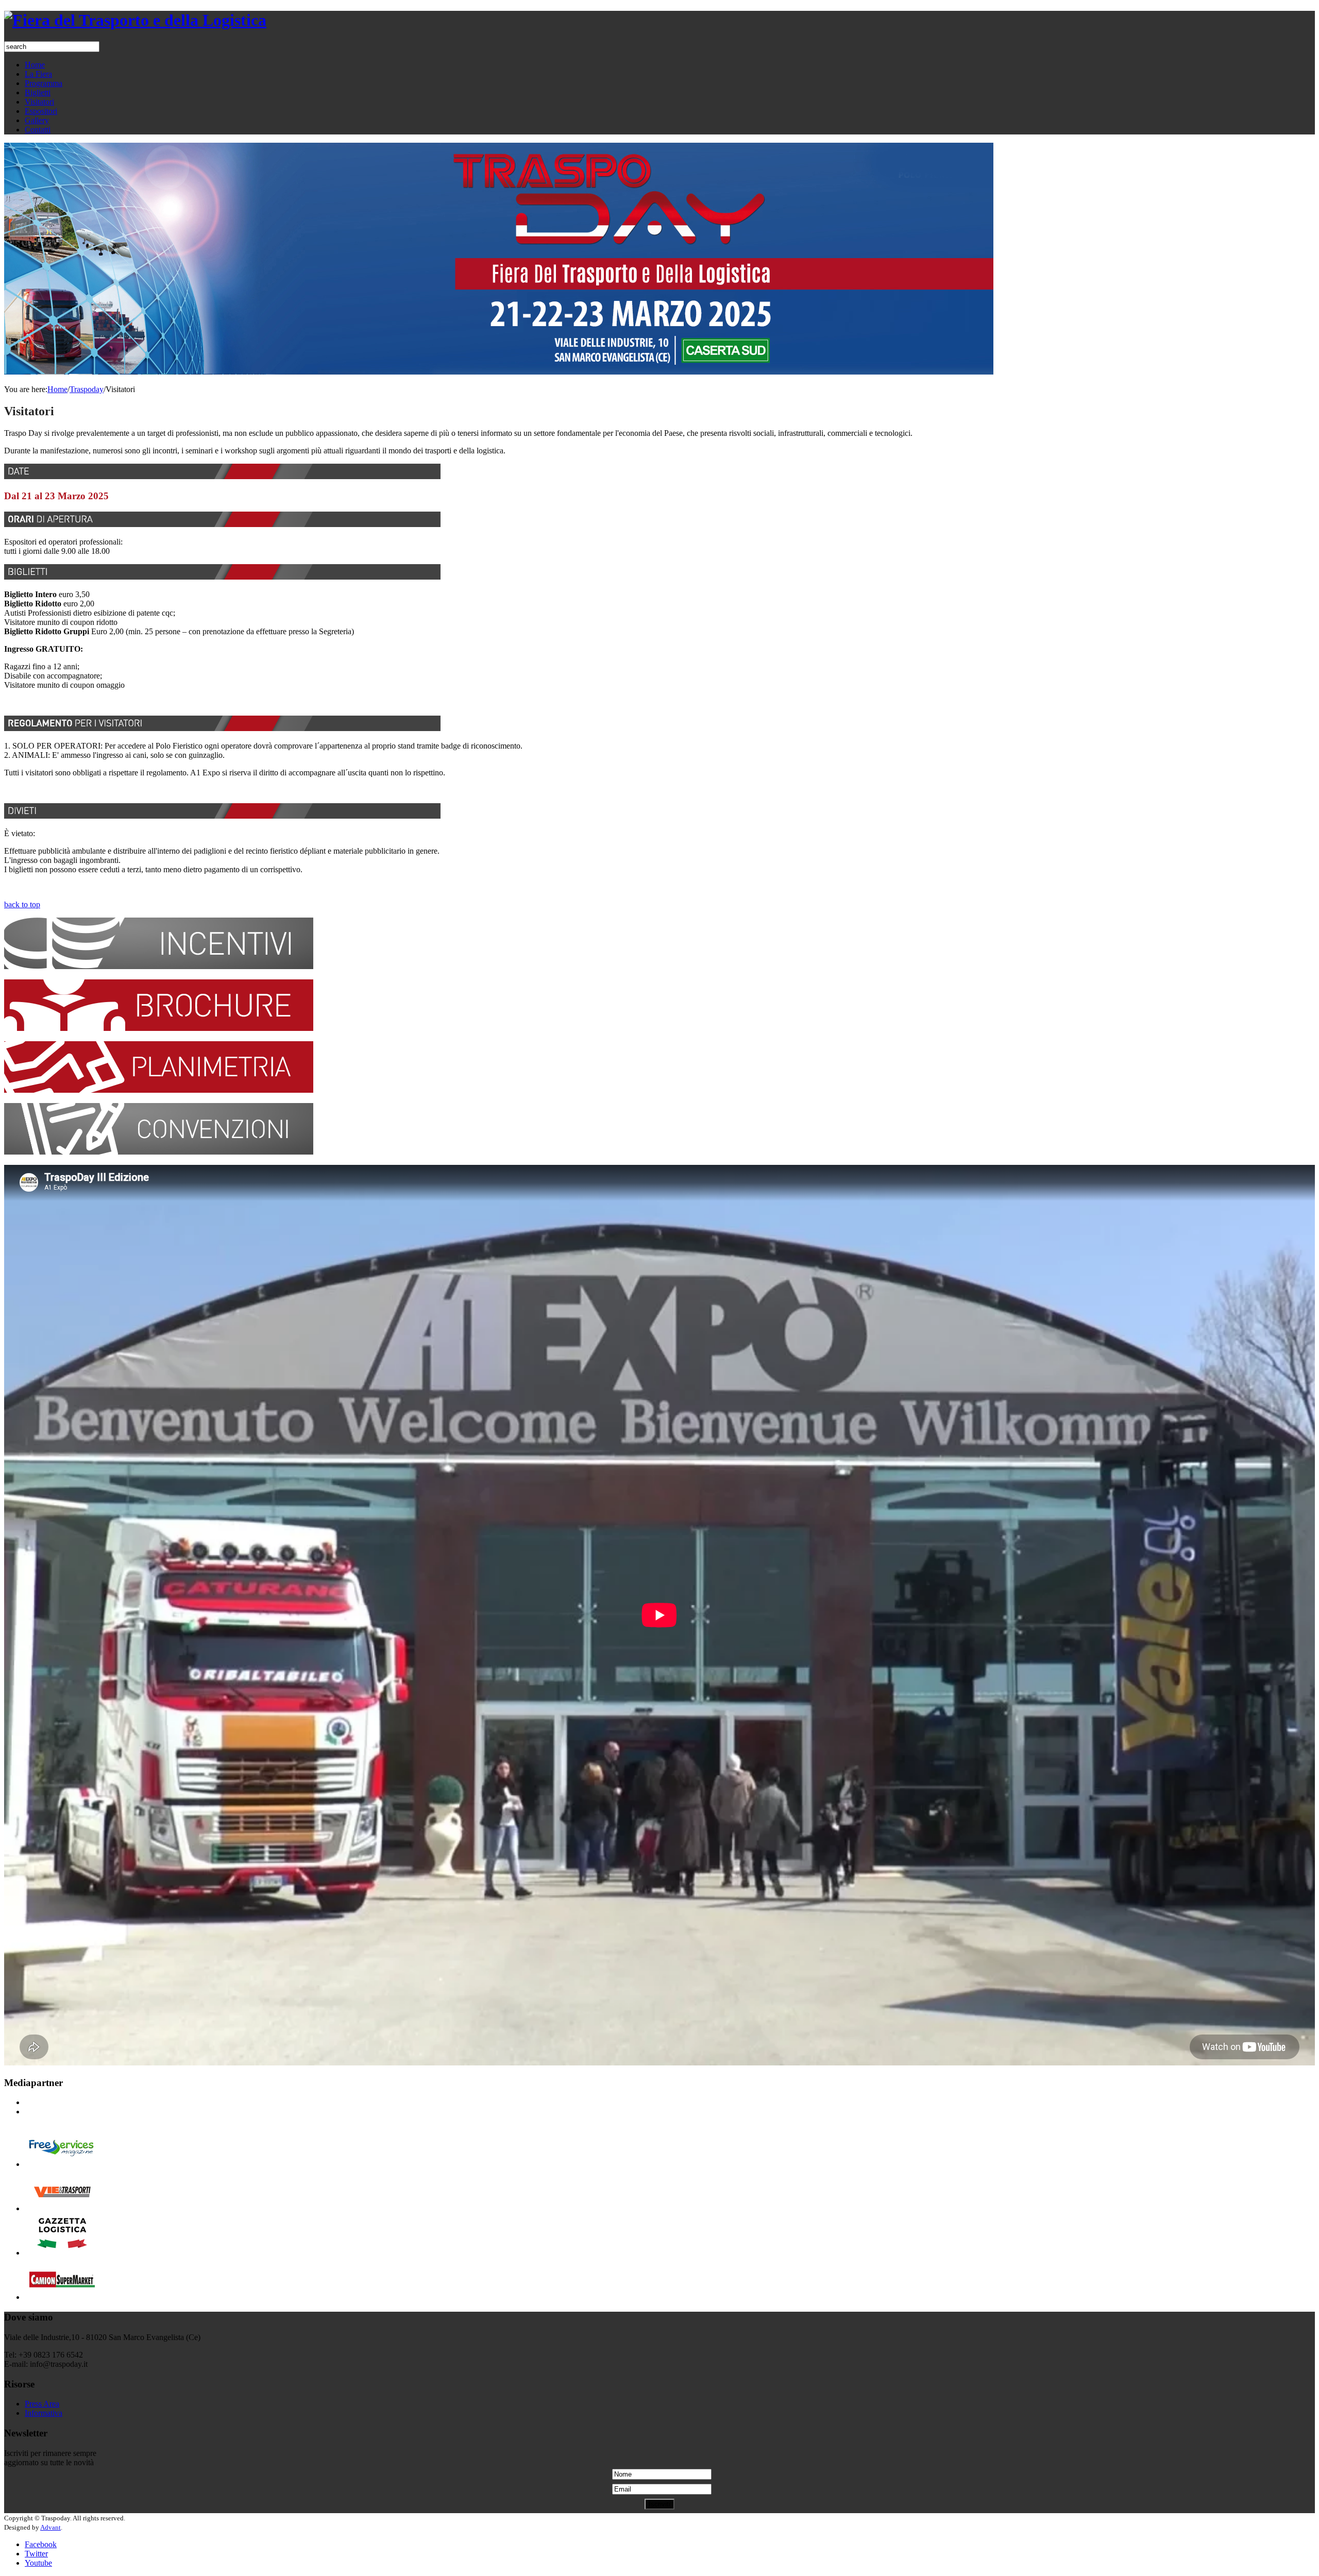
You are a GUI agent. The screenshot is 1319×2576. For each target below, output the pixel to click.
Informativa (44, 2413)
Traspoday (87, 389)
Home (57, 389)
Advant (50, 2527)
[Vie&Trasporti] (62, 2208)
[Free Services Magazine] (62, 2164)
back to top (22, 904)
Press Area (42, 2404)
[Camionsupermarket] (62, 2297)
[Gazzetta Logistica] (62, 2253)
